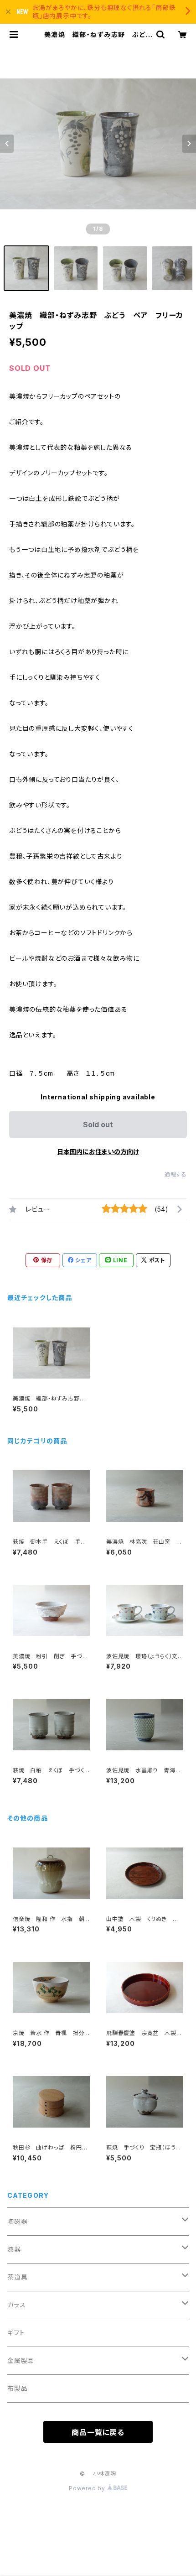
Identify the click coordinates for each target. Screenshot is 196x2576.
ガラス (16, 2305)
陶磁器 (17, 2221)
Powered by (88, 2488)
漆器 (14, 2249)
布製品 (17, 2388)
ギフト (16, 2333)
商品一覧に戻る (98, 2432)
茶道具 (17, 2277)
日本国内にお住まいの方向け (98, 1152)
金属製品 (21, 2360)
